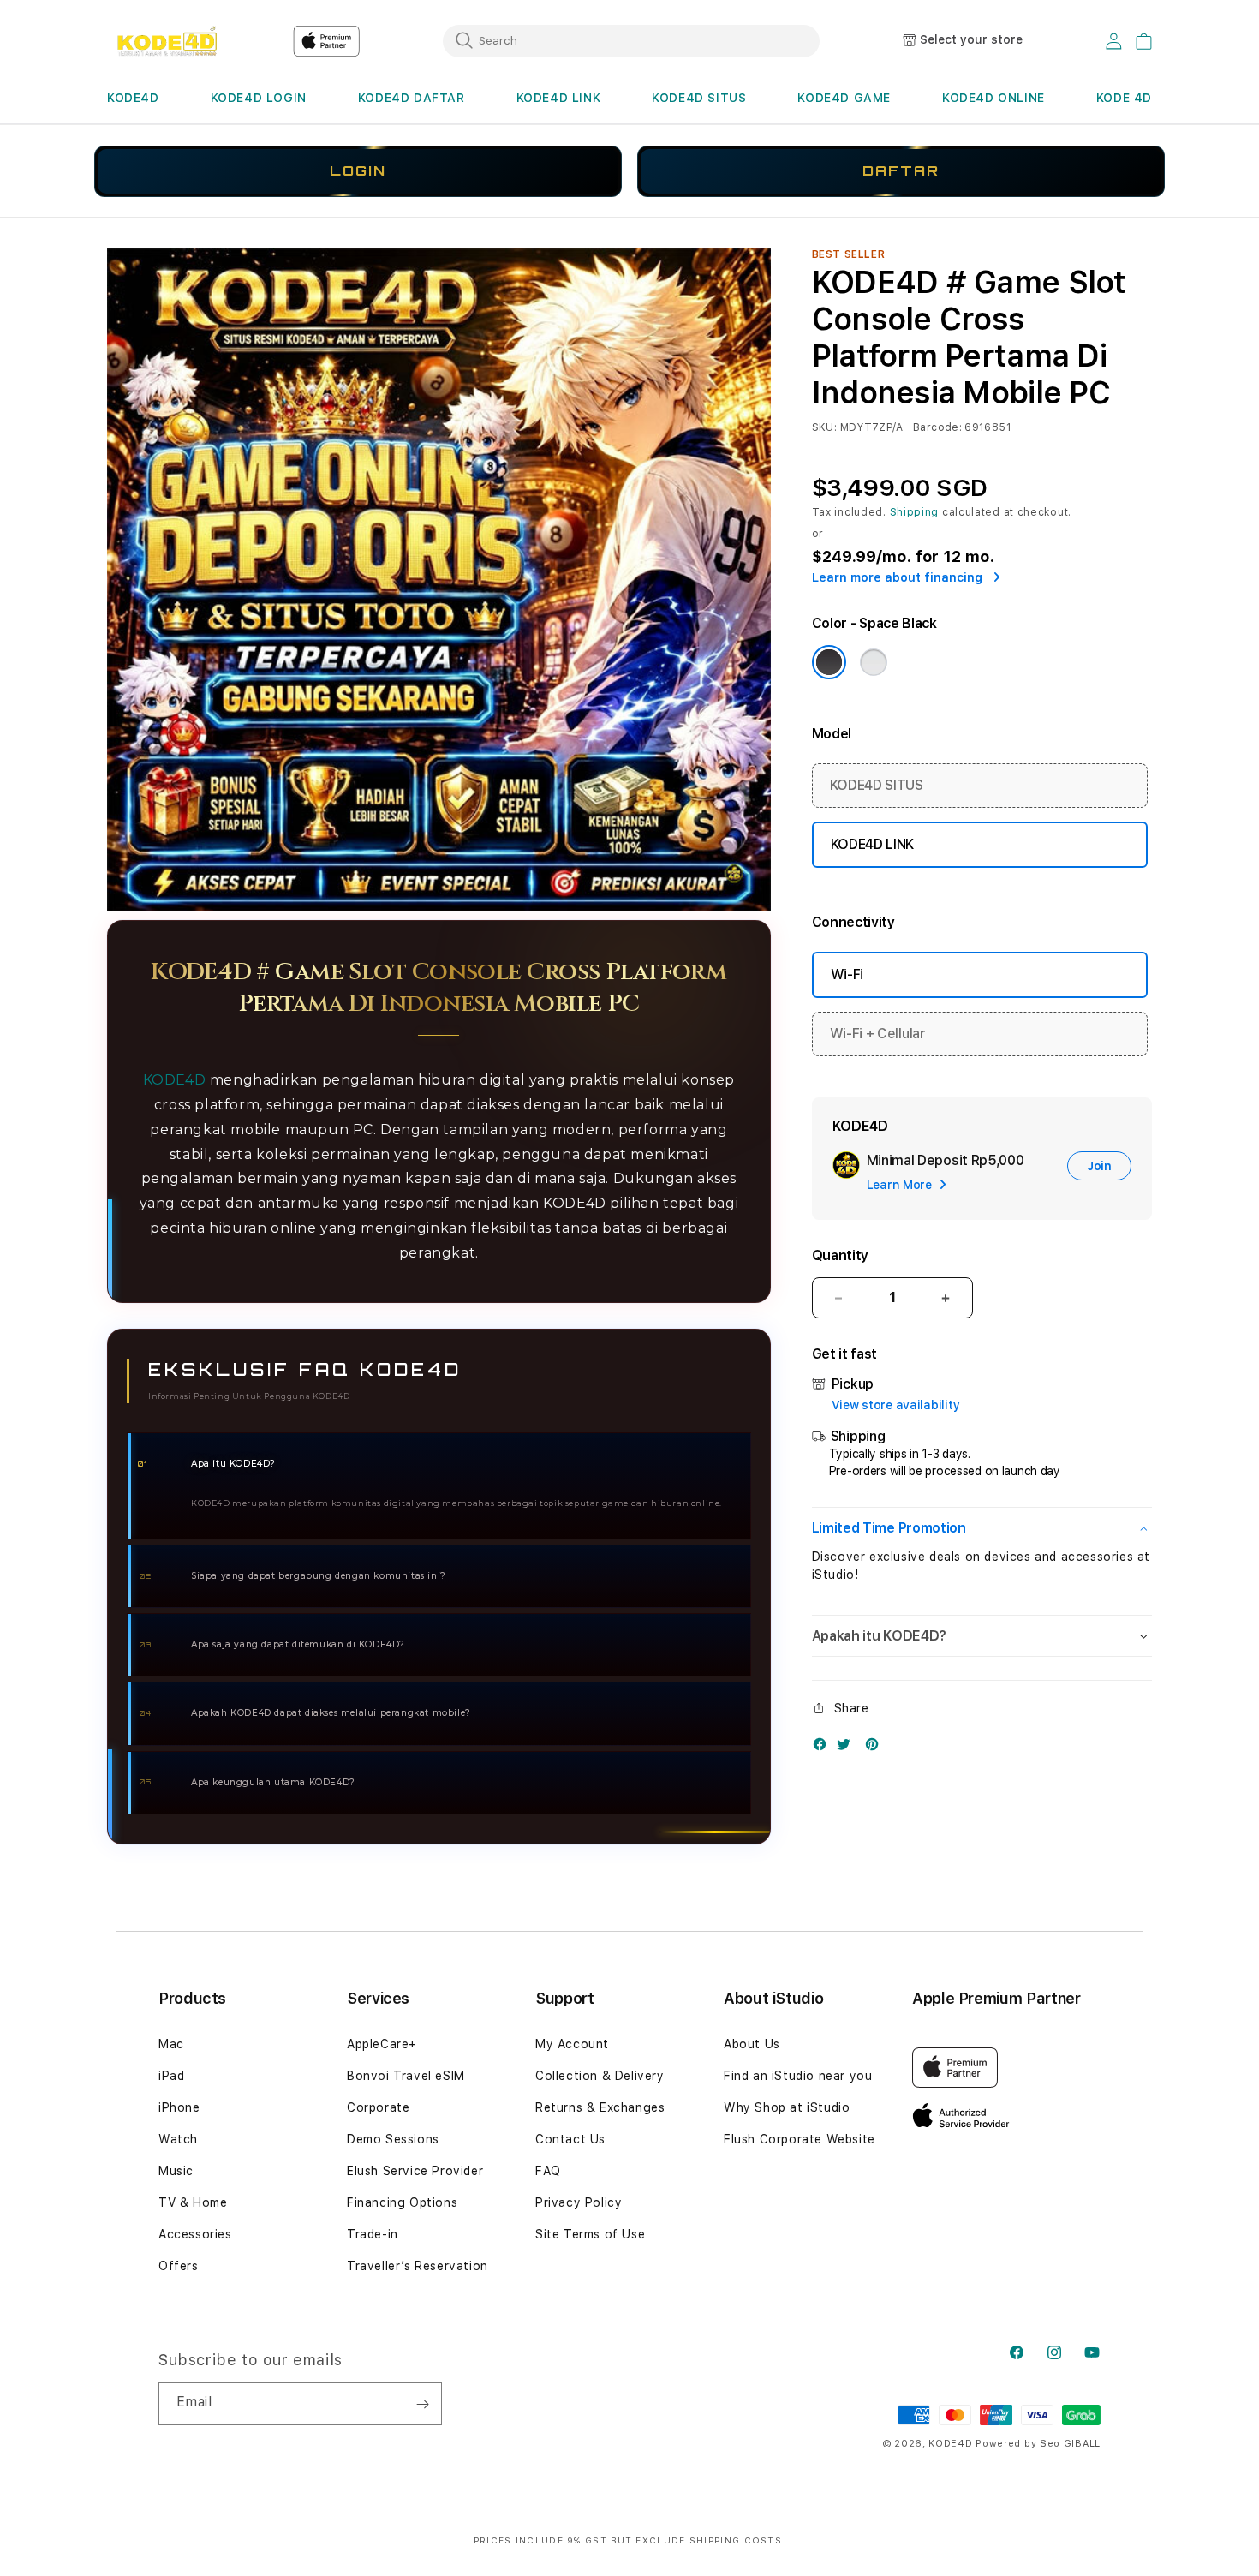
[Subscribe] (422, 2404)
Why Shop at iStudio (787, 2107)
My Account (572, 2044)
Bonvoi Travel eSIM (406, 2076)
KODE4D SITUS (699, 98)
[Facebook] (824, 1748)
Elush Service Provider (415, 2171)
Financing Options (402, 2202)
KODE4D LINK (559, 98)
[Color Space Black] (829, 662)
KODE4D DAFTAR (412, 98)
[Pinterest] (876, 1748)
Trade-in (373, 2234)
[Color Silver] (874, 662)
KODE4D (133, 98)
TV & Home (193, 2202)
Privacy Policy (579, 2202)
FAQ (548, 2171)
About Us (752, 2044)
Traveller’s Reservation (418, 2266)
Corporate (378, 2107)
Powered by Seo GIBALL (1038, 2444)
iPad (171, 2076)
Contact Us (570, 2139)
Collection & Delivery (600, 2076)
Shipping (915, 512)
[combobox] (631, 40)
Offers (179, 2266)
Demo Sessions (393, 2139)
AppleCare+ (382, 2044)
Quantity (840, 1255)
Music (176, 2171)
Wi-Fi (847, 974)
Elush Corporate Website (800, 2139)
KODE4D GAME (844, 98)
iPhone (179, 2107)
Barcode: (937, 427)
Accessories (195, 2234)
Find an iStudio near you (798, 2076)
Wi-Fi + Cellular (878, 1034)
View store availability (896, 1405)
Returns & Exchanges (600, 2107)
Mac (171, 2044)
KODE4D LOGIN (259, 98)
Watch (178, 2139)
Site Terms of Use (590, 2234)
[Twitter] (848, 1748)
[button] (133, 98)
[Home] (167, 41)
